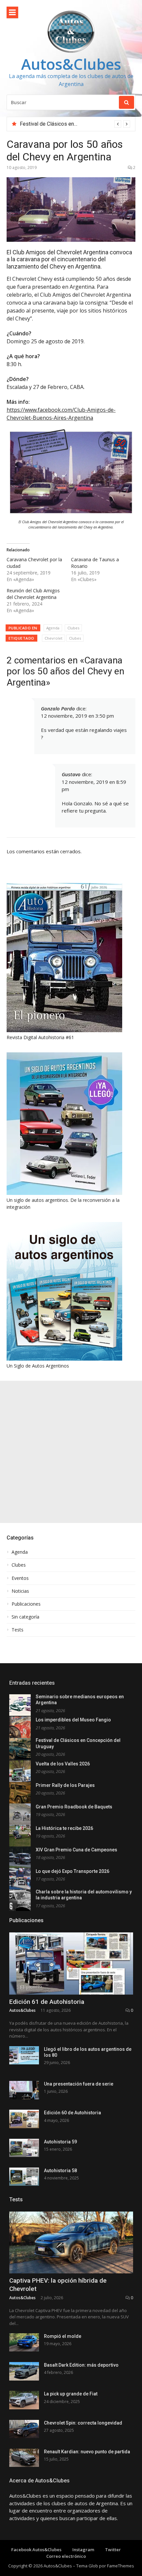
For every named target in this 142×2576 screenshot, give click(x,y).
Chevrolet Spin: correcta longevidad (83, 2423)
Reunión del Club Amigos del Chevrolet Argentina (33, 594)
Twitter (113, 2550)
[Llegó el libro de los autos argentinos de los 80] (24, 2055)
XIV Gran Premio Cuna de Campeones (76, 1850)
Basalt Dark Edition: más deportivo (81, 2365)
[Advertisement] (71, 1452)
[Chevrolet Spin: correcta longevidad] (24, 2429)
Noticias (20, 1591)
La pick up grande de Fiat (71, 2394)
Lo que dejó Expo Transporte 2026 (72, 1871)
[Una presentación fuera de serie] (24, 2090)
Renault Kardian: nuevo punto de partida (87, 2452)
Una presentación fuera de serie (79, 2084)
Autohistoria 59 (60, 2142)
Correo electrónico (66, 2556)
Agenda (53, 628)
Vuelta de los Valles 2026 (50, 124)
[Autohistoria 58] (24, 2177)
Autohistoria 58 (60, 2171)
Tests (18, 1630)
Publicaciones (26, 1604)
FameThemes (121, 2566)
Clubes (73, 628)
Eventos (20, 1578)
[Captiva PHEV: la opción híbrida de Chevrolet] (71, 2243)
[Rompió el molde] (24, 2342)
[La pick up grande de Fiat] (24, 2400)
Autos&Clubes (71, 64)
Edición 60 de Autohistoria (72, 2113)
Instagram (83, 2550)
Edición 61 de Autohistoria (47, 2002)
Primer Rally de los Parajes (65, 1785)
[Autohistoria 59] (24, 2148)
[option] (75, 124)
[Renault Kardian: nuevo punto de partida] (24, 2458)
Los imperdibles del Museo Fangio (73, 1720)
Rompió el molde (63, 2336)
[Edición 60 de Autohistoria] (24, 2119)
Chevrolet (53, 638)
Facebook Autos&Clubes (36, 2550)
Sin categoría (25, 1617)
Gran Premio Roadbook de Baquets (74, 1807)
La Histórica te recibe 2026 (64, 1828)
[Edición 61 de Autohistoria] (71, 1964)
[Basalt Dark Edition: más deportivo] (24, 2371)
